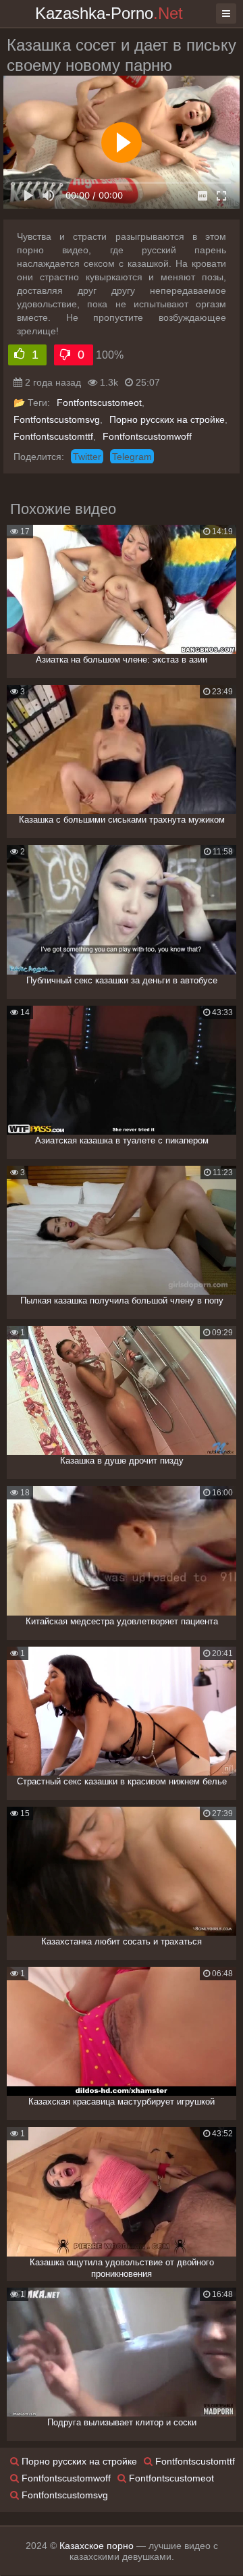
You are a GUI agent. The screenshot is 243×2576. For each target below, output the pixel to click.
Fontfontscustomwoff (147, 436)
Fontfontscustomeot (99, 403)
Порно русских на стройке (167, 419)
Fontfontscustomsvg (57, 419)
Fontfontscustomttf (53, 436)
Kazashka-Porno (109, 13)
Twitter (87, 457)
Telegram (132, 457)
